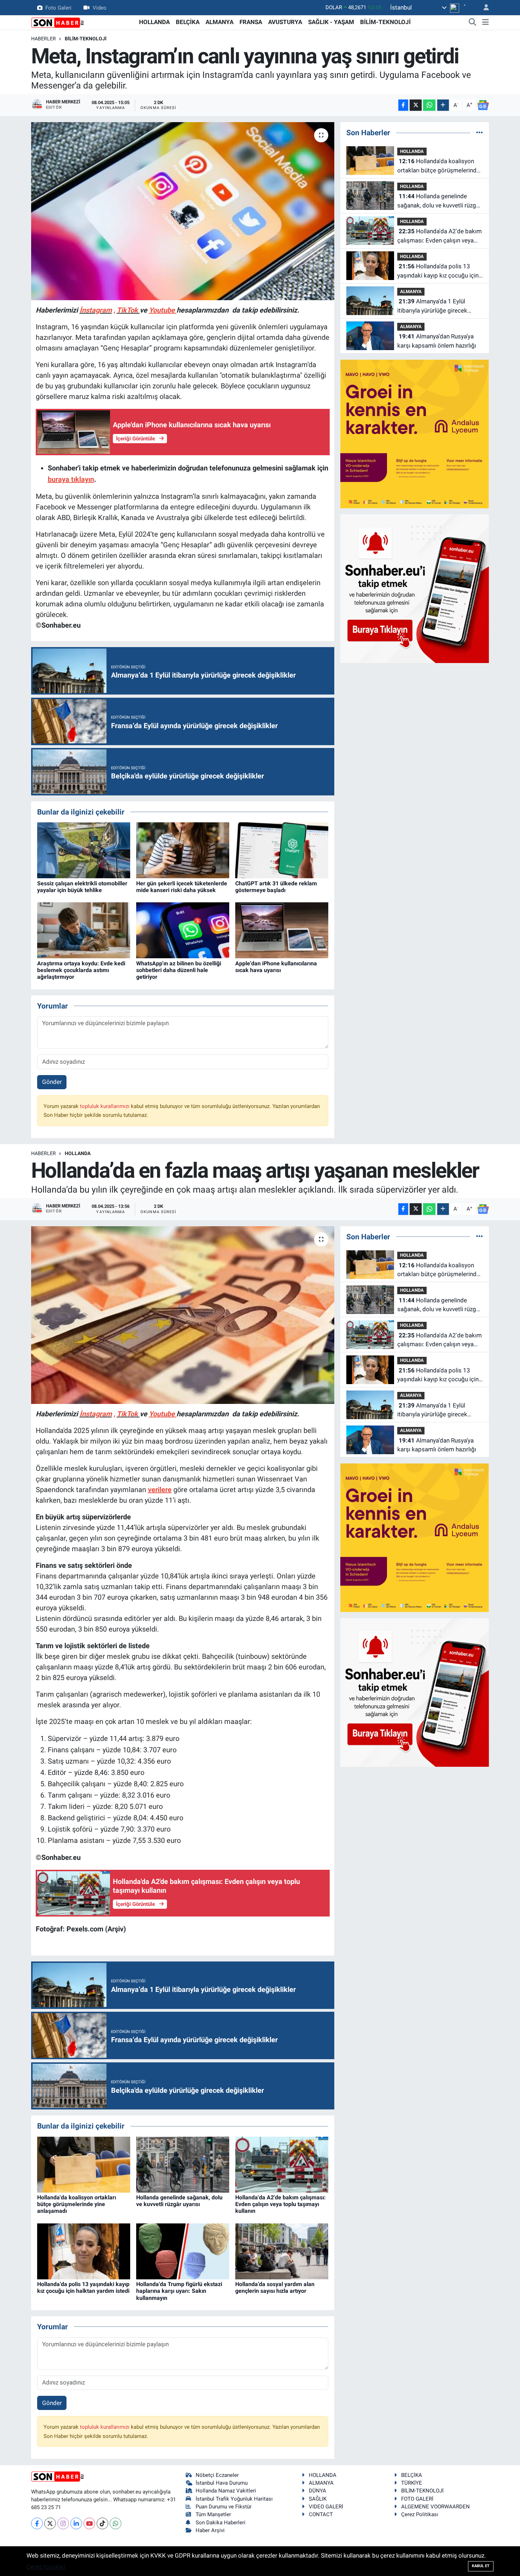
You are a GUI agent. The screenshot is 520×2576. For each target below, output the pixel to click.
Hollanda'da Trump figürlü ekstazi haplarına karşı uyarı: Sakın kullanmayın (179, 2291)
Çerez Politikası (420, 2514)
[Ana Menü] (486, 22)
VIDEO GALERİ (326, 2507)
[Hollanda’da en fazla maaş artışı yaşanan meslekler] (183, 1315)
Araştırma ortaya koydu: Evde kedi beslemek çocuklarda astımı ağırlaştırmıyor (81, 970)
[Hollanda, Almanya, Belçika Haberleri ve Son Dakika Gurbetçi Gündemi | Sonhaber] (58, 22)
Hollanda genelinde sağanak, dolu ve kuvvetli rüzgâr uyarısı (439, 201)
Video (100, 7)
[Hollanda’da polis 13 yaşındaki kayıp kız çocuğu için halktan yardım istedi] (84, 2251)
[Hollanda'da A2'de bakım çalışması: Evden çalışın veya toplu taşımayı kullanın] (282, 2164)
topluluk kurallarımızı (105, 1106)
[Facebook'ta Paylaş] (403, 105)
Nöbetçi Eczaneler (217, 2475)
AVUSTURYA (285, 22)
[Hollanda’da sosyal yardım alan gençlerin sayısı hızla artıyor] (282, 2251)
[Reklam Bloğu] (415, 433)
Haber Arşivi (210, 2530)
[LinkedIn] (76, 2523)
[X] (50, 2523)
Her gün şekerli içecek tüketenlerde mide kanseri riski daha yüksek (182, 887)
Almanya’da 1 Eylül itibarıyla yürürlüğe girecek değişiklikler (432, 306)
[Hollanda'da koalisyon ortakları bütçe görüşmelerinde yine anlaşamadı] (84, 2164)
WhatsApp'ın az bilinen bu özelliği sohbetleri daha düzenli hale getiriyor (179, 970)
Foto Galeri (58, 7)
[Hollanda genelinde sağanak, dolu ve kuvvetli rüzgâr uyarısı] (183, 2164)
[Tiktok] (102, 2523)
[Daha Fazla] (443, 105)
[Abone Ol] (483, 105)
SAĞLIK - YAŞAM (331, 22)
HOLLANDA (154, 22)
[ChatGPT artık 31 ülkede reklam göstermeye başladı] (282, 850)
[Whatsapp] (115, 2523)
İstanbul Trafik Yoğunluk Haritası (234, 2499)
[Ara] (473, 22)
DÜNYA (317, 2491)
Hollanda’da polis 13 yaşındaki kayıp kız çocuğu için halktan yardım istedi (438, 271)
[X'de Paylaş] (416, 105)
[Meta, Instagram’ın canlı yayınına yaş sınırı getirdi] (183, 211)
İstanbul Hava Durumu (222, 2483)
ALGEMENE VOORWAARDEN (435, 2507)
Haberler (44, 39)
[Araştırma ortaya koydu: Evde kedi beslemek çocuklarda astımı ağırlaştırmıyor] (84, 930)
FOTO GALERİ (417, 2499)
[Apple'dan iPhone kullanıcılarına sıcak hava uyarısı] (282, 930)
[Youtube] (89, 2523)
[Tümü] (479, 132)
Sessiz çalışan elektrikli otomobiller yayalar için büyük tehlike (82, 887)
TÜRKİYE (412, 2483)
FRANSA (251, 22)
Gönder (52, 1082)
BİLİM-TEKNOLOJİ (385, 22)
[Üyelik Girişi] (483, 8)
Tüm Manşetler (213, 2514)
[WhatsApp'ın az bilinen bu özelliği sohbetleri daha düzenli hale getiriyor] (183, 930)
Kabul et (481, 2566)
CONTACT (321, 2514)
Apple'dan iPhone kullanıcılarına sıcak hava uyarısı (276, 967)
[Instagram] (63, 2523)
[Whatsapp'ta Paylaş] (429, 105)
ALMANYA (219, 22)
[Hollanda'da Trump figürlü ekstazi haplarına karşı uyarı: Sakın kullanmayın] (183, 2251)
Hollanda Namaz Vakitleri (226, 2491)
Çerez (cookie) (46, 2567)
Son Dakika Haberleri (221, 2523)
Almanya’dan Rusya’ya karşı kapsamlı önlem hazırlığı (437, 341)
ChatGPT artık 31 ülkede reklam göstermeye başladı (276, 887)
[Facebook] (37, 2523)
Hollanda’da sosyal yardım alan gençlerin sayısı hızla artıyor (275, 2287)
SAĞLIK (318, 2499)
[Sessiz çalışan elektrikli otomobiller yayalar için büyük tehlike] (84, 850)
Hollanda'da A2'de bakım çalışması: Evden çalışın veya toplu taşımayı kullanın (440, 236)
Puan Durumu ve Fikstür (224, 2507)
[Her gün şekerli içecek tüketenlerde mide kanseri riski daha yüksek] (183, 850)
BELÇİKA (188, 22)
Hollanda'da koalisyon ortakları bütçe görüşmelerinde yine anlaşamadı (438, 166)
